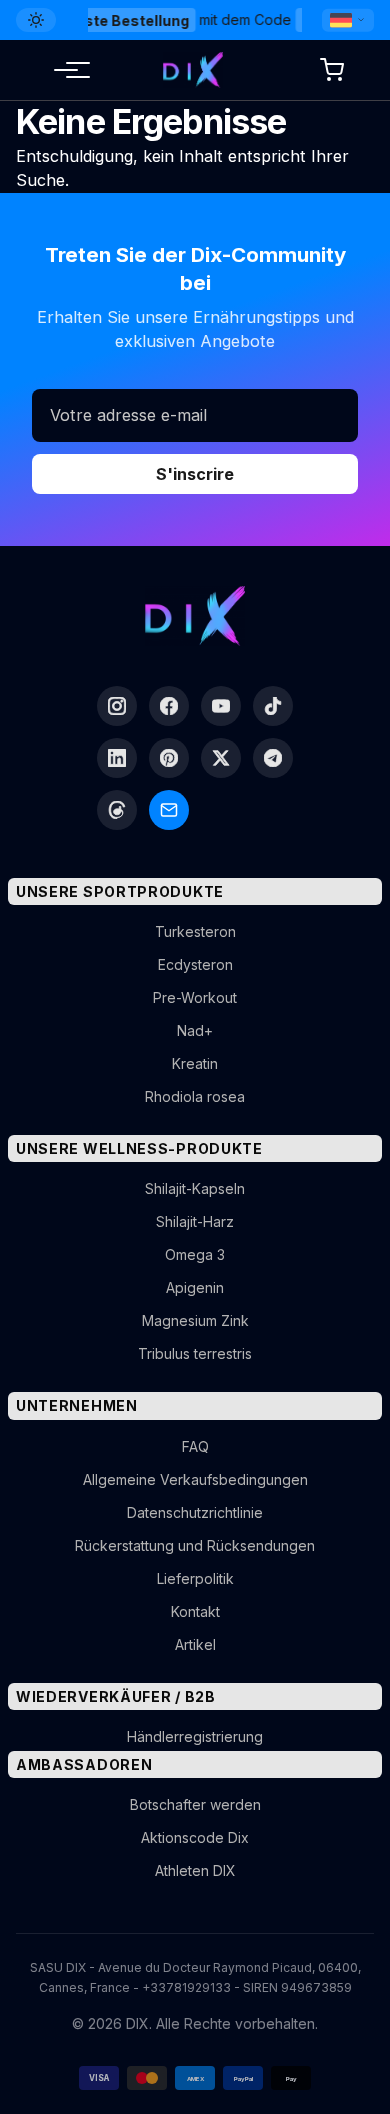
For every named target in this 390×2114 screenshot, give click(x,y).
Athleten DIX (195, 1870)
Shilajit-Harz (195, 1221)
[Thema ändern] (36, 20)
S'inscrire (195, 474)
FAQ (195, 1446)
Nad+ (195, 1030)
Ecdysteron (195, 964)
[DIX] (193, 70)
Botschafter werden (195, 1804)
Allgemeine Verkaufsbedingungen (195, 1479)
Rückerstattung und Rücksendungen (195, 1545)
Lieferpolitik (195, 1578)
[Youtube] (221, 706)
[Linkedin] (117, 758)
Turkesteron (195, 931)
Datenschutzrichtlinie (195, 1512)
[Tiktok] (273, 706)
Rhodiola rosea (195, 1096)
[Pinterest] (169, 758)
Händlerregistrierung (195, 1736)
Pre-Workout (195, 997)
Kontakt (195, 1611)
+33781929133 (186, 1987)
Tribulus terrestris (195, 1353)
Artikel (195, 1644)
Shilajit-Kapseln (195, 1188)
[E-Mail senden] (169, 810)
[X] (221, 758)
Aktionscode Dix (195, 1837)
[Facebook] (169, 706)
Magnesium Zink (195, 1320)
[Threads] (117, 810)
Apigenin (195, 1287)
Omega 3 (195, 1254)
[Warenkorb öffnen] (332, 70)
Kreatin (195, 1063)
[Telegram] (273, 758)
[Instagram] (117, 706)
